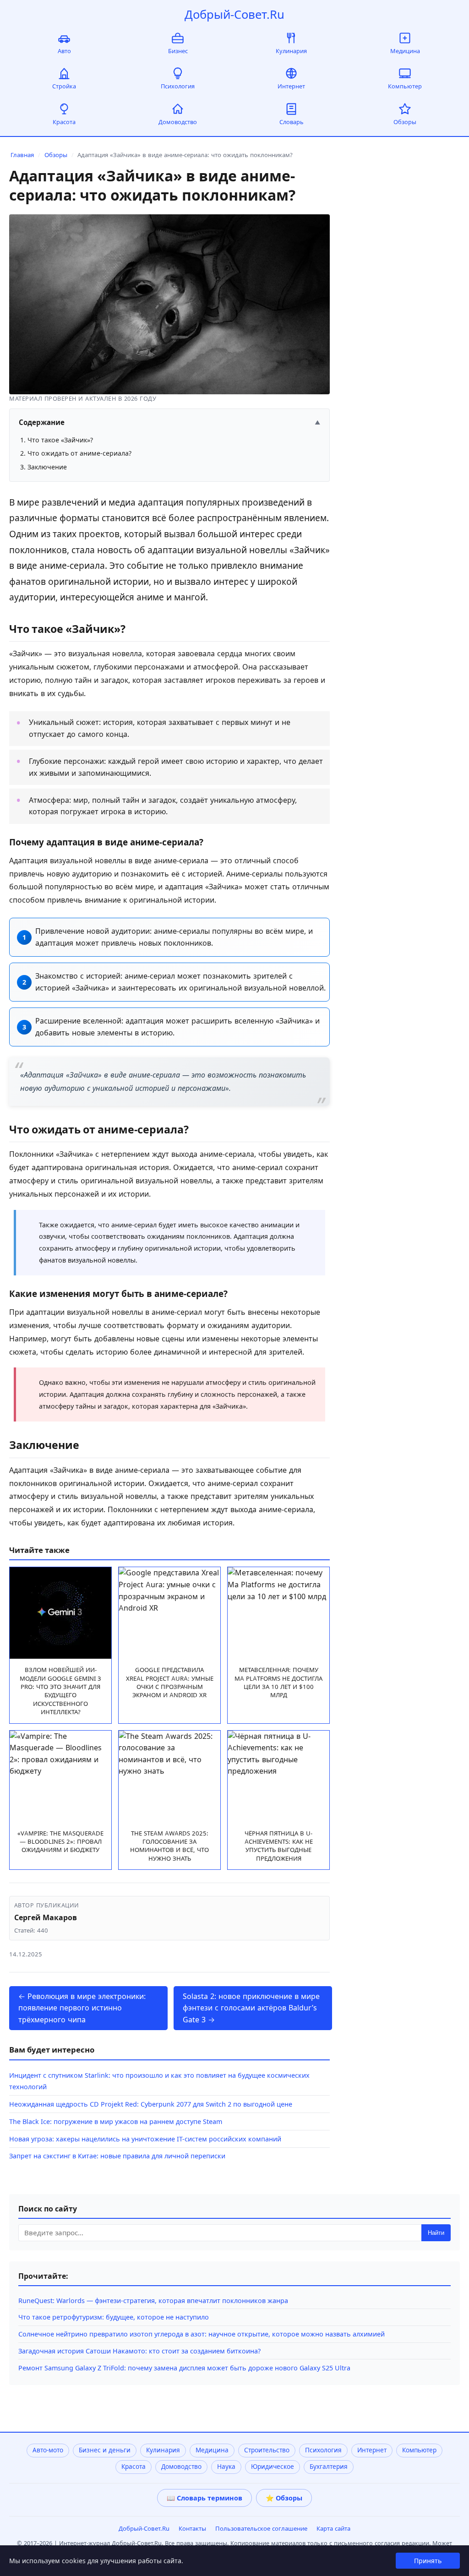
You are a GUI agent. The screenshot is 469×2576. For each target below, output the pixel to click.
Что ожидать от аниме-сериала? (79, 453)
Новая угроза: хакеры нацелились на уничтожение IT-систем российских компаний (145, 2139)
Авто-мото (48, 2450)
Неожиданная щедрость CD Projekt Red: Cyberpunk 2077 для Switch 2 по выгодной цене (151, 2104)
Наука (226, 2467)
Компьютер (405, 86)
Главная (22, 155)
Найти (436, 2233)
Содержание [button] (169, 422)
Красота (64, 122)
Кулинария (291, 51)
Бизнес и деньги (105, 2450)
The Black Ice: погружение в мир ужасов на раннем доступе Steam (116, 2121)
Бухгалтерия (329, 2467)
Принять (428, 2561)
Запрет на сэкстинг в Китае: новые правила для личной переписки (117, 2156)
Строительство (267, 2450)
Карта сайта (333, 2528)
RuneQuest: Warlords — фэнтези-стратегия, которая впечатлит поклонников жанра (153, 2301)
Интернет (291, 86)
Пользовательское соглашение (261, 2528)
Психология (178, 86)
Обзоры (405, 122)
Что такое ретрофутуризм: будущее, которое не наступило (114, 2317)
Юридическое (273, 2467)
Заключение (47, 467)
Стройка (64, 86)
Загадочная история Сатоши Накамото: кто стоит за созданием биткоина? (139, 2351)
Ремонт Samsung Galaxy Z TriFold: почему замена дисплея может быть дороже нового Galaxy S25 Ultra (184, 2368)
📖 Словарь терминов (205, 2498)
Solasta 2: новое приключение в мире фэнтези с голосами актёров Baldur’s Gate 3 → (251, 2008)
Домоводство (178, 122)
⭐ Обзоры (284, 2498)
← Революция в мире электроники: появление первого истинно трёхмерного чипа (82, 2008)
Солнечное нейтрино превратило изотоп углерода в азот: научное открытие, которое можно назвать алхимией (202, 2334)
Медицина (405, 51)
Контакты (192, 2528)
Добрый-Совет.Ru (234, 14)
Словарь (292, 122)
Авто (64, 51)
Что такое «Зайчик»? (60, 440)
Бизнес (178, 51)
